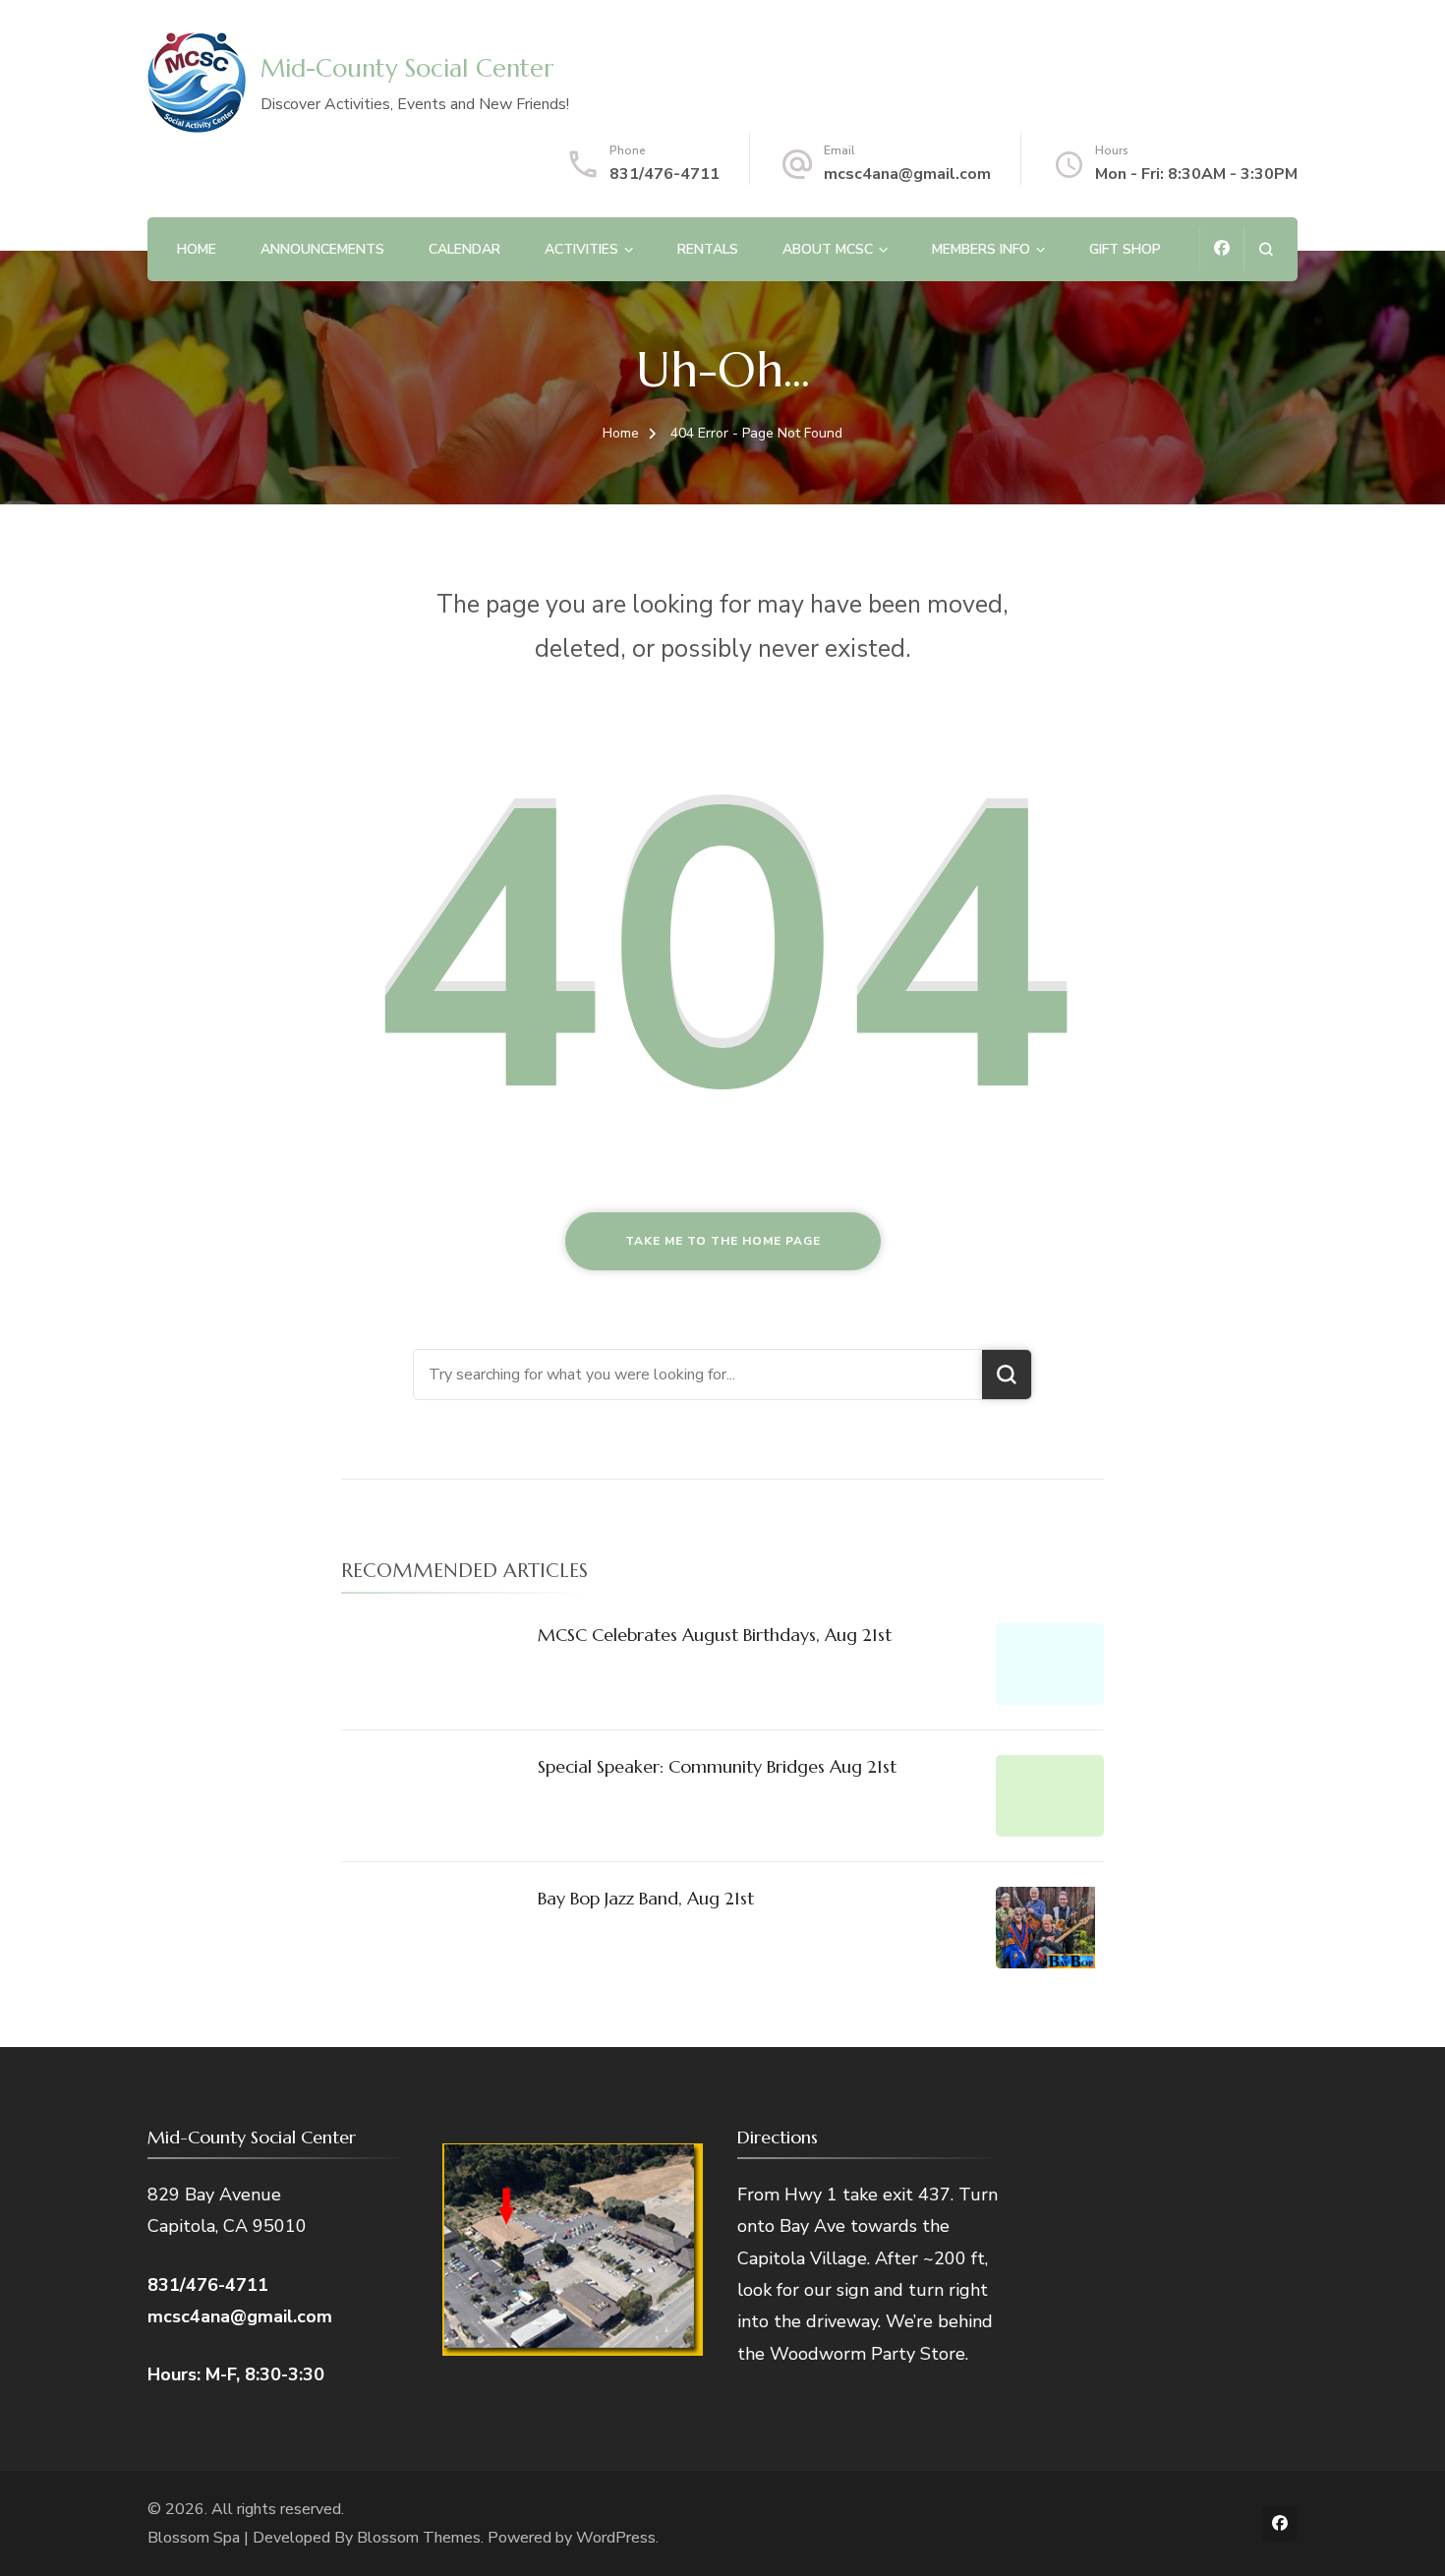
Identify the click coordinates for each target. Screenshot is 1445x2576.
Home (197, 249)
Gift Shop (1125, 249)
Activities (581, 249)
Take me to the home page (723, 1241)
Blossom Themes (419, 2538)
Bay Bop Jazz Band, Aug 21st (646, 1898)
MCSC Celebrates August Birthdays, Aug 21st (715, 1635)
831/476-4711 (665, 174)
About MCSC (828, 249)
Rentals (708, 249)
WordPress (616, 2538)
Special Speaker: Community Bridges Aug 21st (717, 1766)
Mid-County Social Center (407, 68)
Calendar (464, 249)
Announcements (322, 249)
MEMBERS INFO (981, 249)
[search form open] (1266, 249)
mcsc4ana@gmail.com (907, 174)
